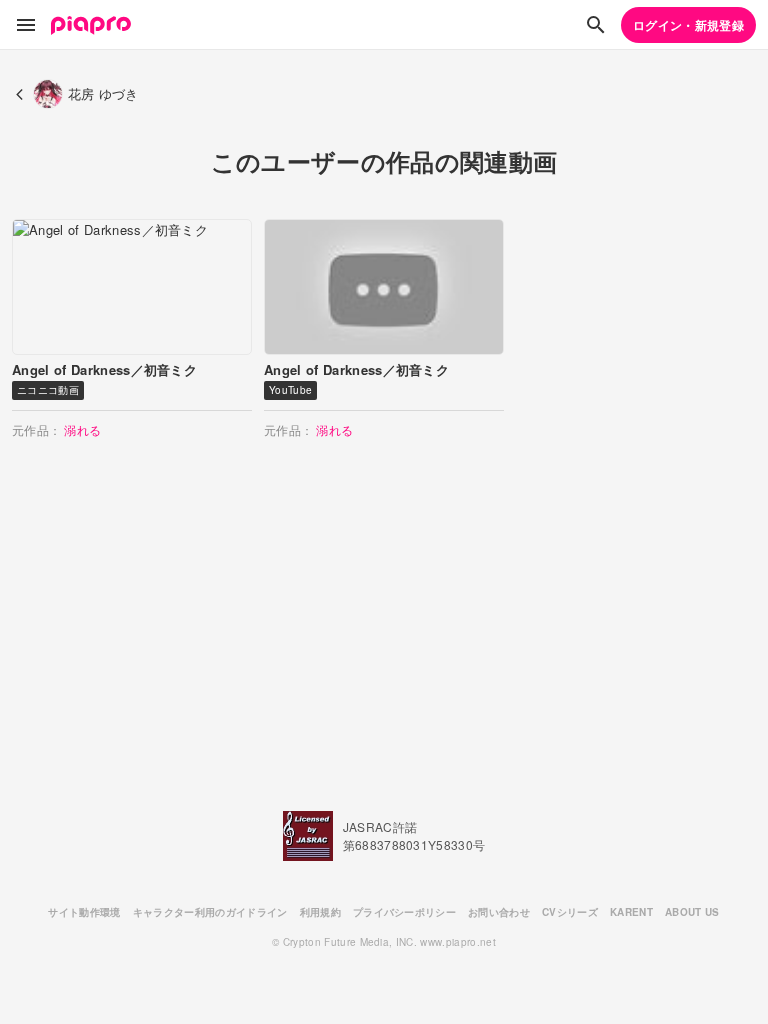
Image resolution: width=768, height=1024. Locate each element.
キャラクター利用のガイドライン (210, 912)
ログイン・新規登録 (688, 25)
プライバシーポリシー (404, 912)
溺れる (82, 429)
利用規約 (320, 912)
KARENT (631, 912)
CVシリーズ (570, 912)
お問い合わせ (499, 912)
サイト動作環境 (84, 912)
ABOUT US (692, 912)
